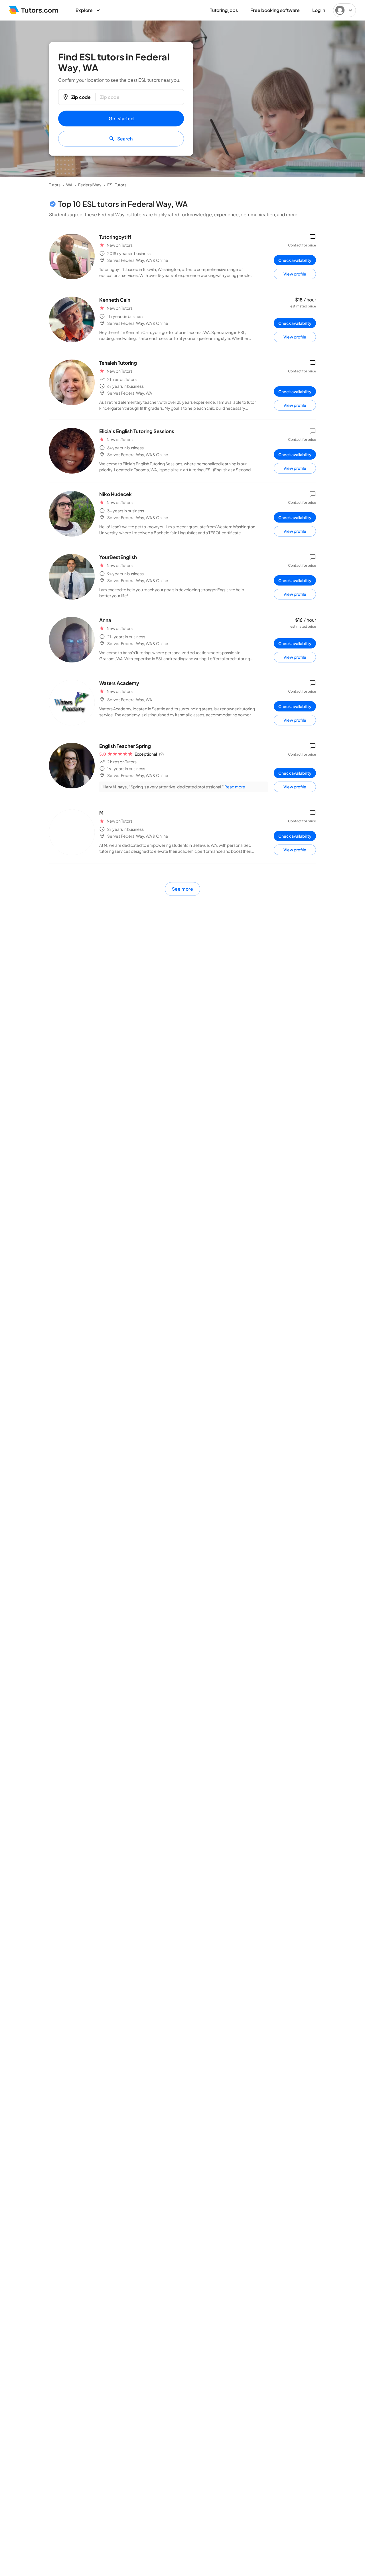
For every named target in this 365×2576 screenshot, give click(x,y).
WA (69, 185)
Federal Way (90, 185)
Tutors (55, 185)
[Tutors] (34, 10)
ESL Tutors (117, 185)
